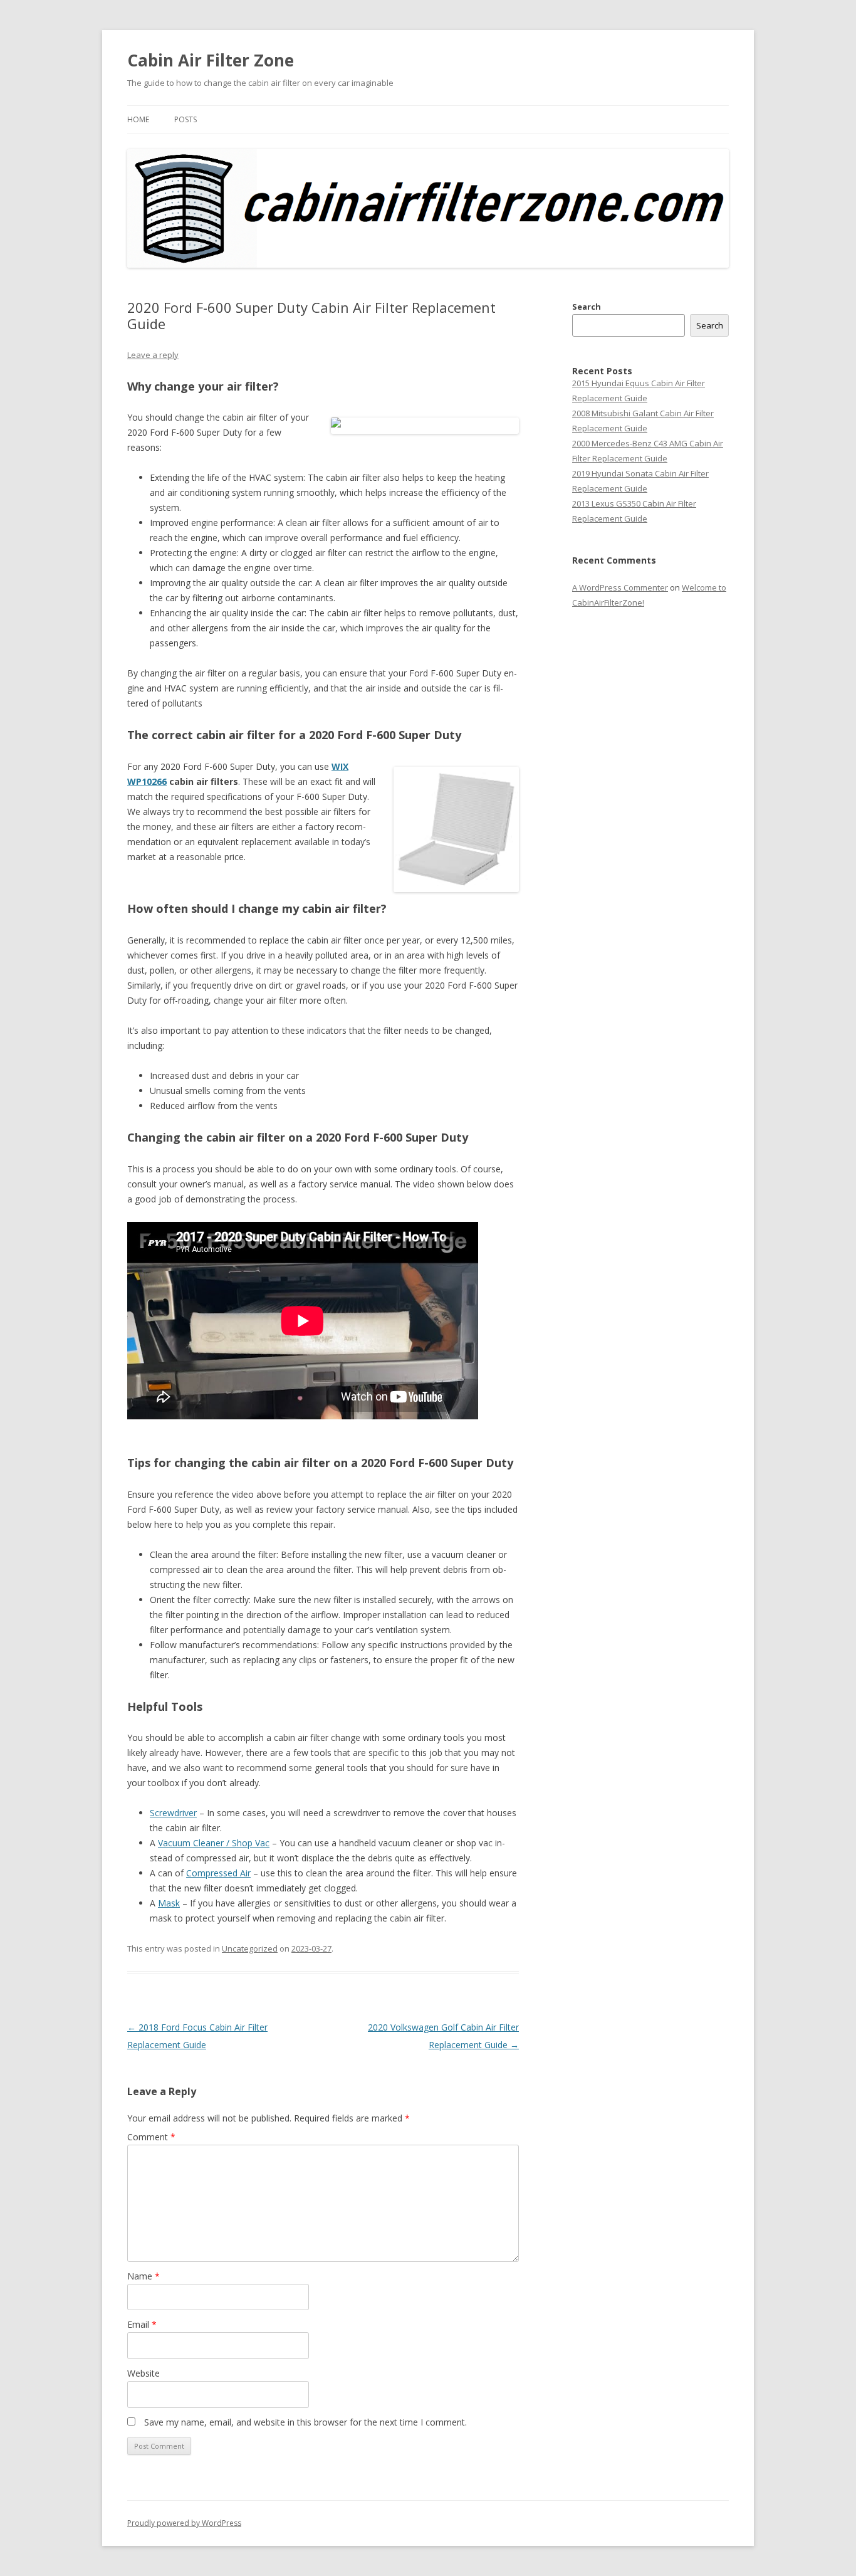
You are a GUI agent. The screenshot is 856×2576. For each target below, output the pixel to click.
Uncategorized (250, 1948)
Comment (151, 2137)
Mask (169, 1903)
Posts (185, 119)
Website (144, 2373)
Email (142, 2324)
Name (144, 2276)
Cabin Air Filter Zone (211, 60)
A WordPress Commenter (620, 587)
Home (138, 119)
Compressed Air (218, 1873)
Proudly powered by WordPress (184, 2523)
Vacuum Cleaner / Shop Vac (214, 1843)
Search (587, 307)
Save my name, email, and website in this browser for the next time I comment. (305, 2422)
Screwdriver (173, 1813)
